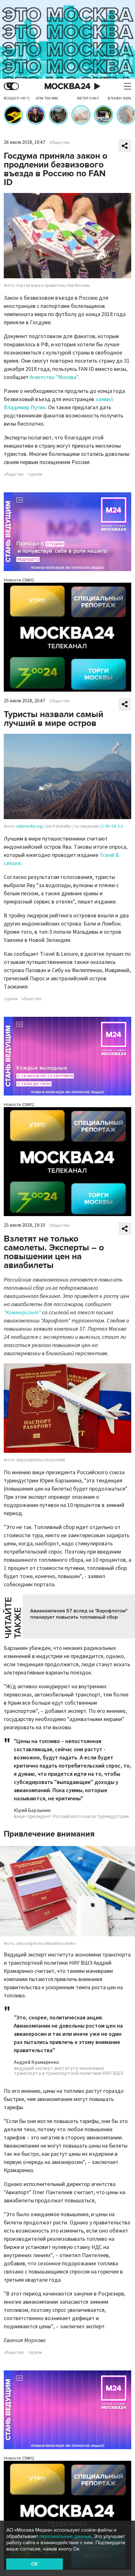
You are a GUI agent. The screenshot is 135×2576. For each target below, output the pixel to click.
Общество (60, 143)
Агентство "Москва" (54, 377)
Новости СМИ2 (19, 580)
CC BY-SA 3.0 (111, 826)
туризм (35, 474)
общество (14, 474)
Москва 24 (67, 86)
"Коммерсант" (22, 1313)
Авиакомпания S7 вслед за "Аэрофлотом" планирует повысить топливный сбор (79, 1614)
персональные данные (65, 2536)
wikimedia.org (30, 826)
